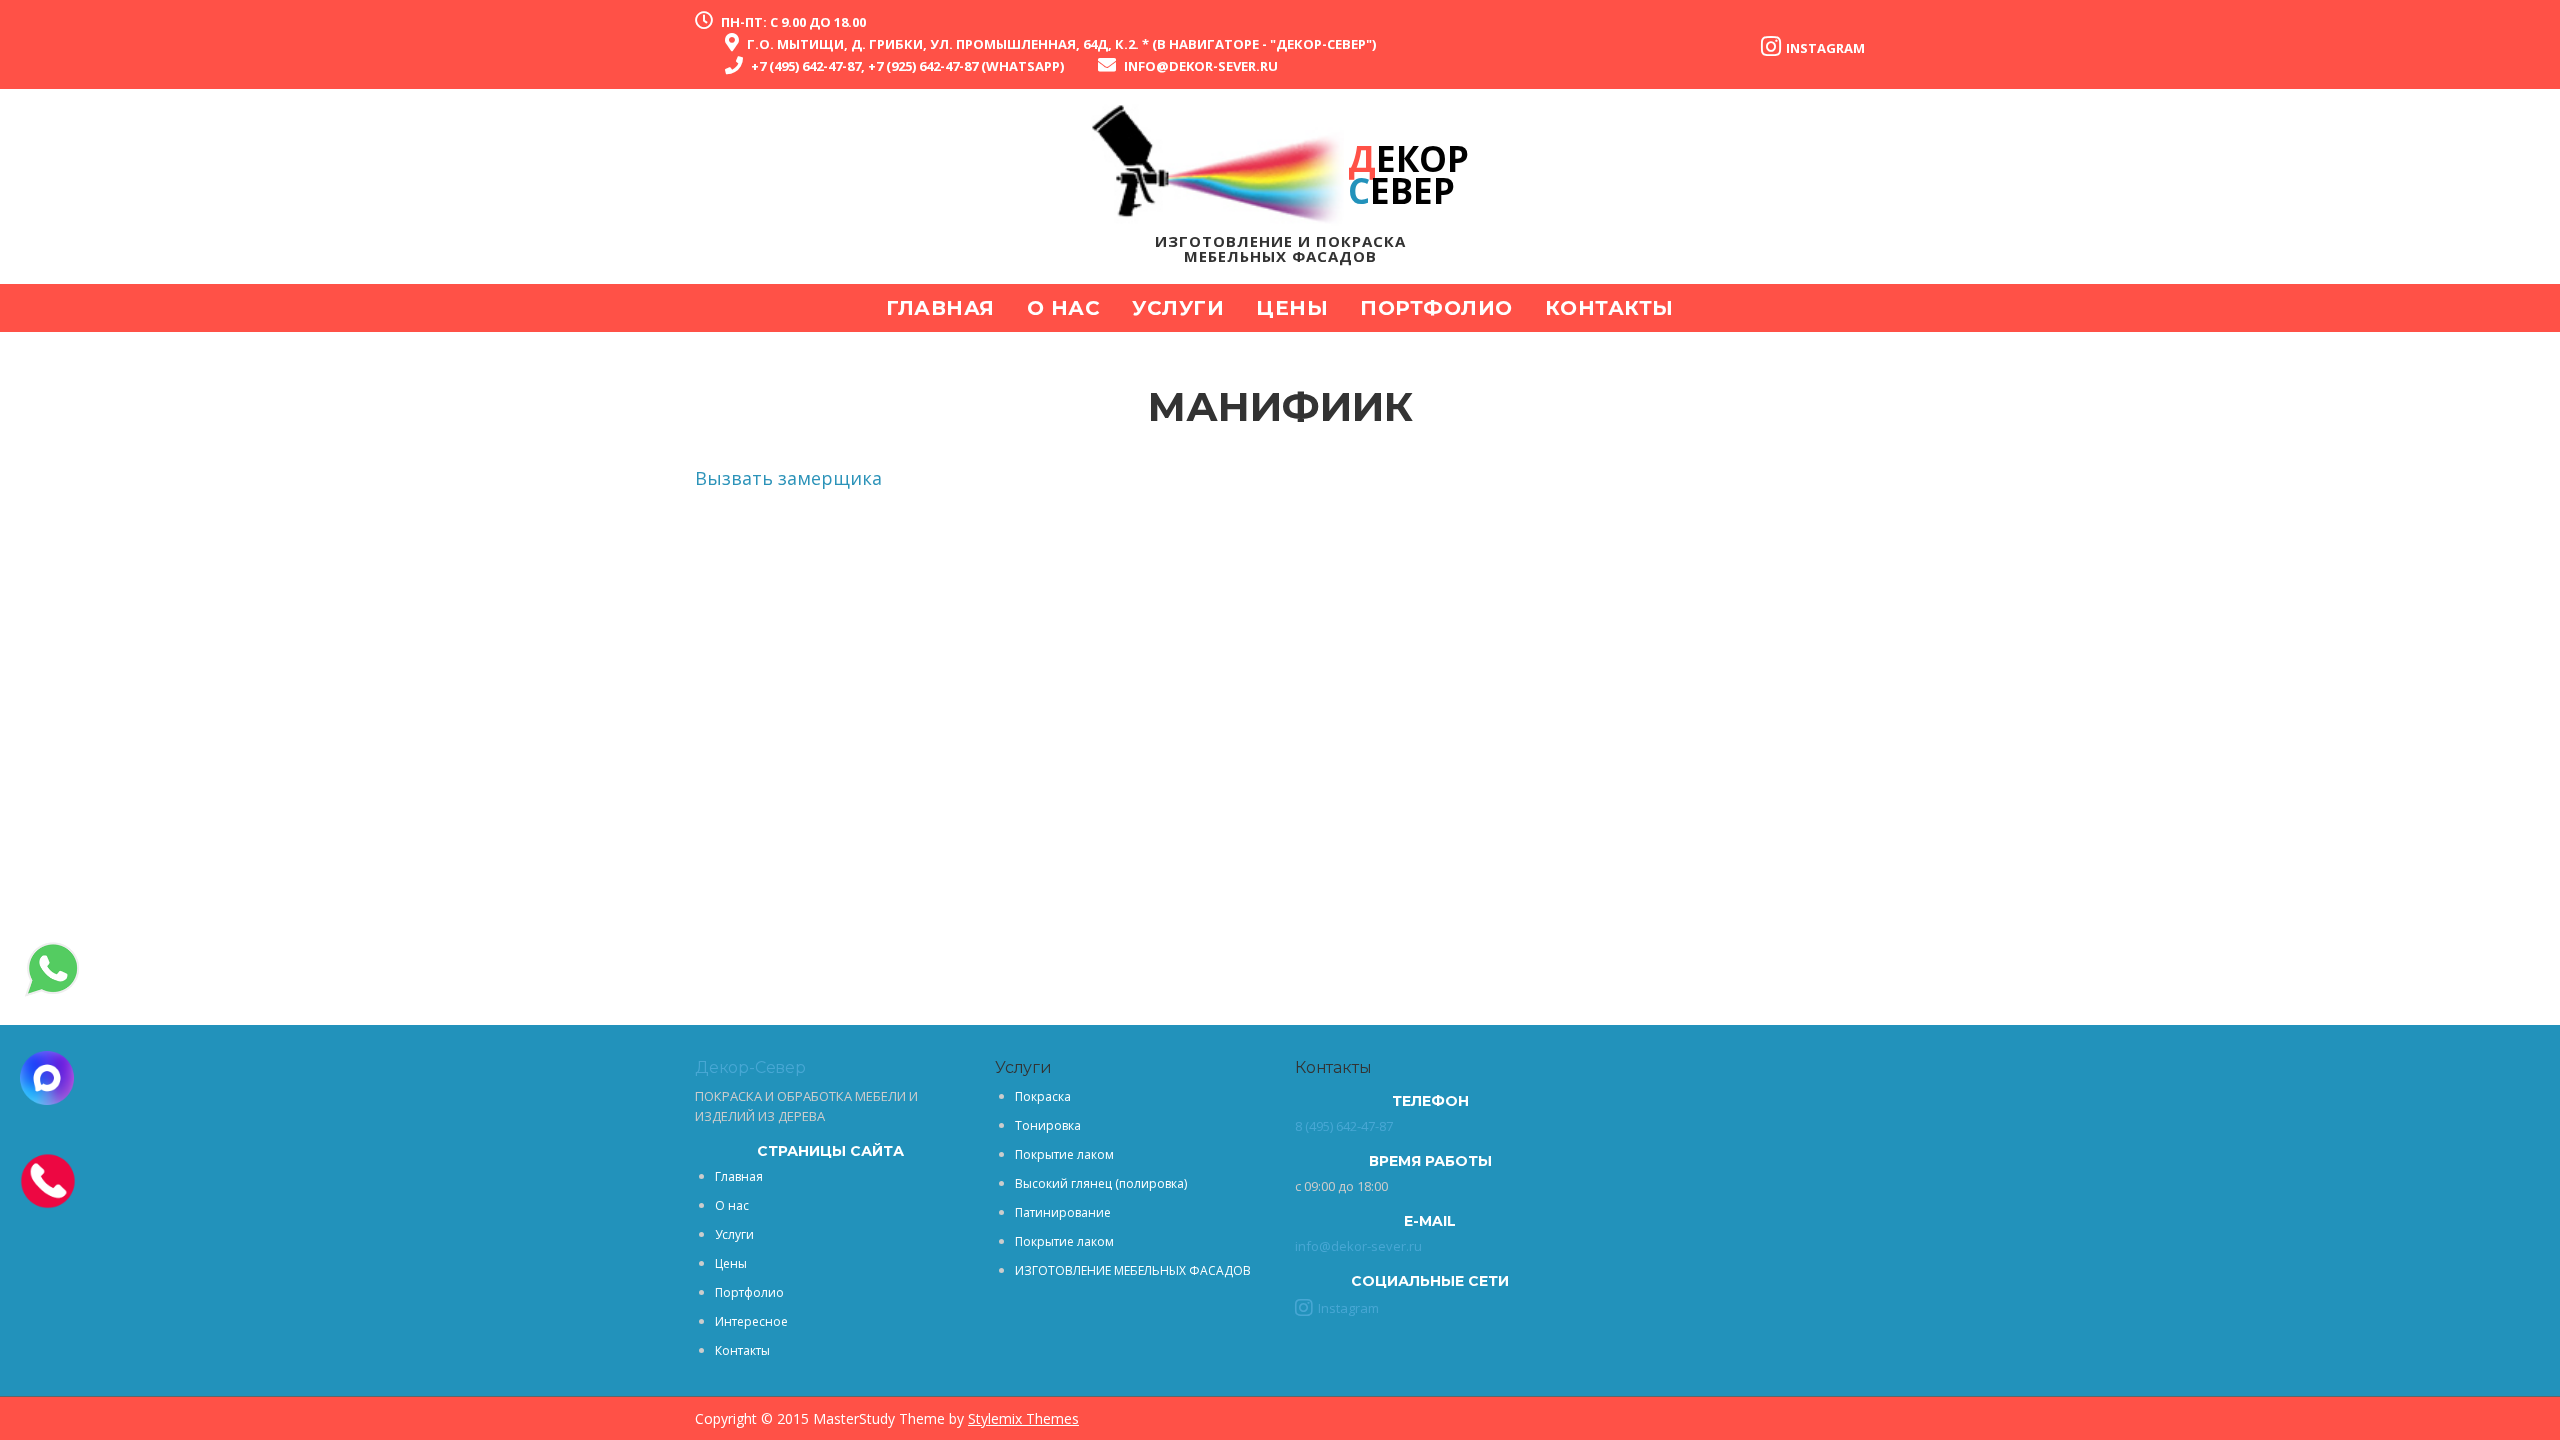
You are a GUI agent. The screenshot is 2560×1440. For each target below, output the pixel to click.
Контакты (1609, 308)
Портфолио (1436, 308)
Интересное (751, 1321)
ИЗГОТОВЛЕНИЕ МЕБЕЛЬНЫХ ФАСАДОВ (1133, 1270)
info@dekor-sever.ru (1201, 66)
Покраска (1043, 1096)
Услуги (1178, 308)
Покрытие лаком (1064, 1154)
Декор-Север (750, 1067)
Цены (1292, 308)
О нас (1064, 308)
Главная (940, 308)
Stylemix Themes (1023, 1418)
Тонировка (1048, 1125)
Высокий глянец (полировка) (1101, 1183)
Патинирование (1063, 1212)
